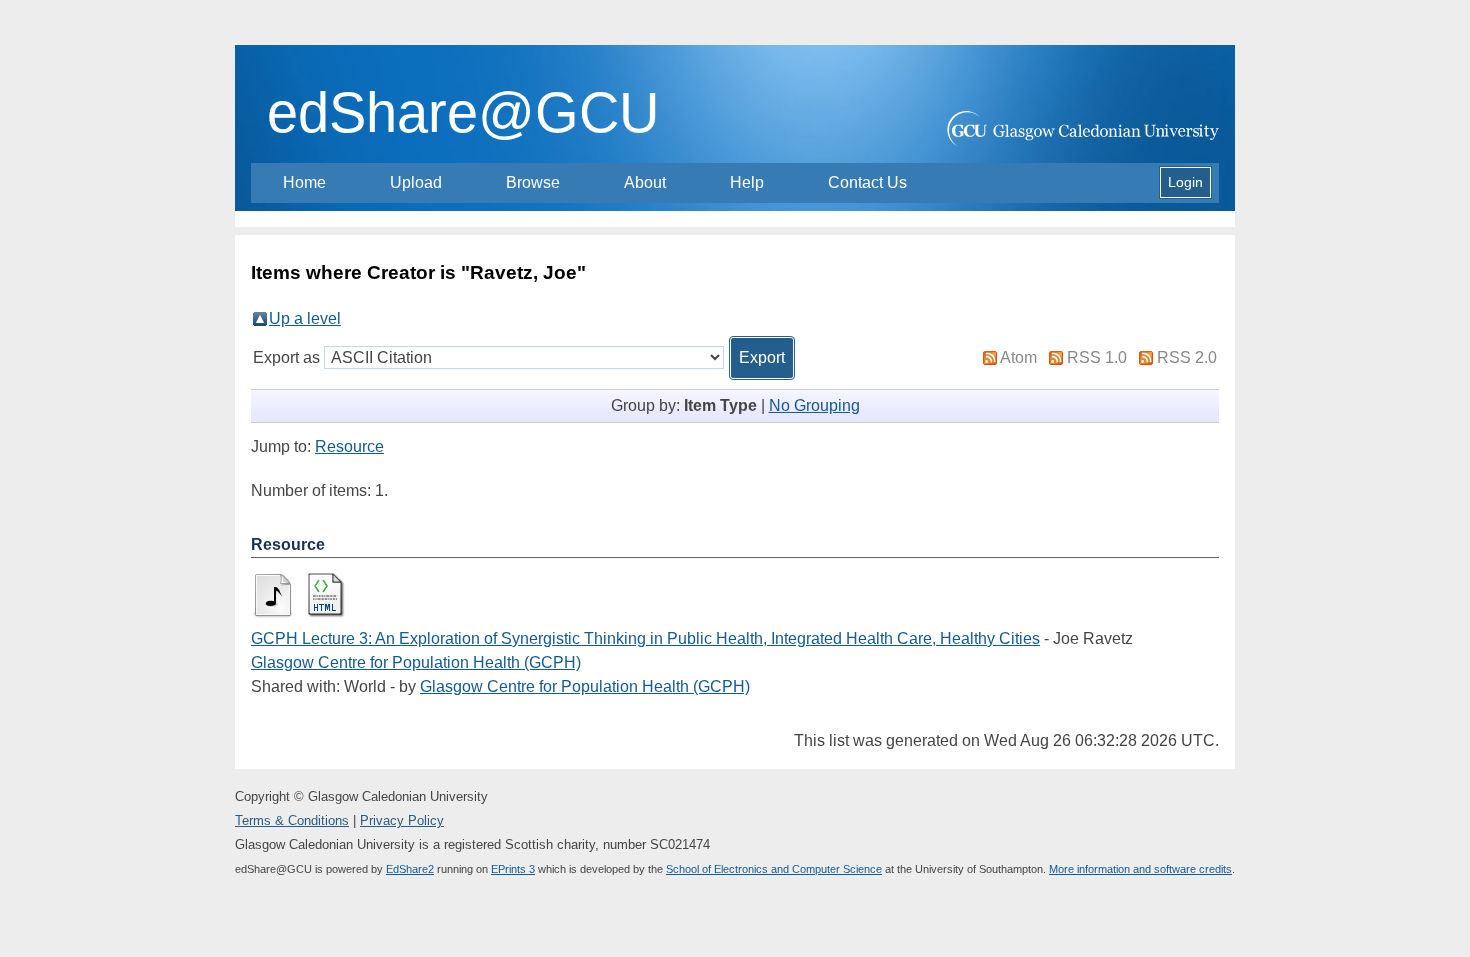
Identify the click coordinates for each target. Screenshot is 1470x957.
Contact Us (867, 182)
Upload (416, 182)
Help (747, 182)
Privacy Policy (402, 820)
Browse (533, 182)
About (645, 182)
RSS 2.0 (1187, 357)
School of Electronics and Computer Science (774, 869)
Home (304, 182)
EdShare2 (410, 869)
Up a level (305, 318)
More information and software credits (1140, 869)
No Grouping (814, 405)
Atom (1018, 357)
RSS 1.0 (1097, 357)
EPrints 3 (513, 869)
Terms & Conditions (292, 820)
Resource (349, 446)
